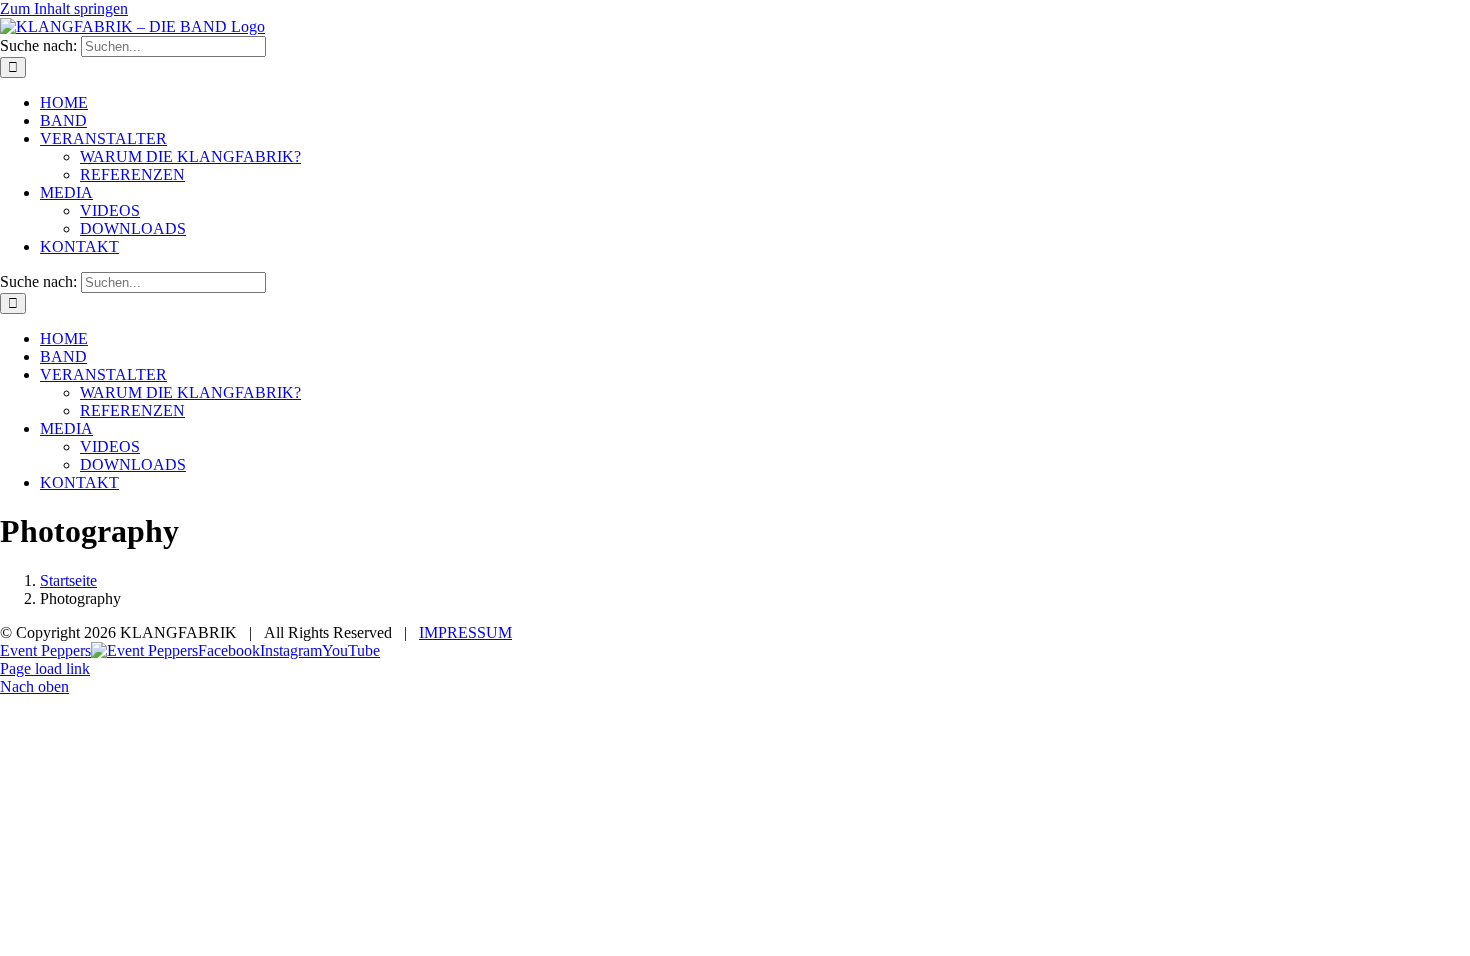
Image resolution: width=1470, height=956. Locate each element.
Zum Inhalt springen (64, 8)
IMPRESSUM (465, 632)
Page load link (45, 668)
